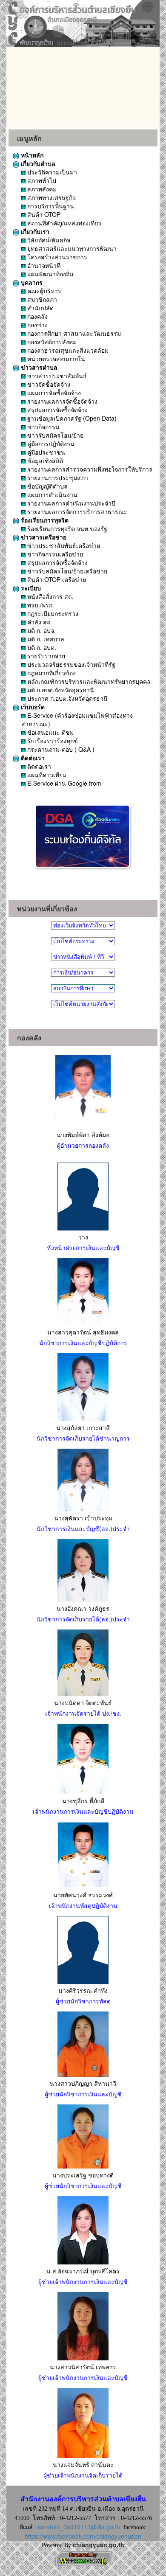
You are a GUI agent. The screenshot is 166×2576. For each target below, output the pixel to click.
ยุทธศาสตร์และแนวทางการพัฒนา (71, 248)
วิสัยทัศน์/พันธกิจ (48, 240)
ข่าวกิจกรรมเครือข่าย (54, 554)
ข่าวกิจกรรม (42, 427)
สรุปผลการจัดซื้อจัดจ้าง (57, 410)
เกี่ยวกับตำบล (37, 163)
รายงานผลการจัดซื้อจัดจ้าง (62, 401)
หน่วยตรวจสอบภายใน (55, 359)
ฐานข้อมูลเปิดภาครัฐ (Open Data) (71, 418)
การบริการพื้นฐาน (50, 206)
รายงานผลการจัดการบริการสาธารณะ (76, 511)
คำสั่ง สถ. (39, 622)
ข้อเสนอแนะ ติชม (50, 732)
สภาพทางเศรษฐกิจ (51, 197)
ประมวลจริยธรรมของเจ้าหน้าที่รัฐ (70, 664)
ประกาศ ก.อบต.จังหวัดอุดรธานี (67, 698)
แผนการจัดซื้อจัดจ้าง (53, 393)
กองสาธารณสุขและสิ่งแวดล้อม (67, 350)
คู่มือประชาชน (45, 452)
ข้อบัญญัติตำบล (47, 486)
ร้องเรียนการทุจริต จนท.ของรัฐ (66, 528)
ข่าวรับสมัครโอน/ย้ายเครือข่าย (66, 571)
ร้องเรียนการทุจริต (44, 520)
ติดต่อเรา (32, 758)
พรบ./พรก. (40, 605)
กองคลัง (37, 316)
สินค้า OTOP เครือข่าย (56, 579)
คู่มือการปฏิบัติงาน (50, 444)
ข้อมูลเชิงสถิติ (44, 461)
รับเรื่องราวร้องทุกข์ (52, 741)
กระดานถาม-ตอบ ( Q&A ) (60, 749)
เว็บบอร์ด (32, 707)
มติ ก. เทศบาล (45, 639)
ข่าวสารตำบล (38, 367)
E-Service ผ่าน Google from (63, 783)
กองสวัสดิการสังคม (51, 342)
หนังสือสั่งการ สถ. (49, 596)
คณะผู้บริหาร (43, 291)
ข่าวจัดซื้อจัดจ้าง (48, 384)
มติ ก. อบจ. (41, 630)
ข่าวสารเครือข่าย (43, 537)
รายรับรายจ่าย (45, 656)
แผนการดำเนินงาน (52, 494)
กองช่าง (37, 325)
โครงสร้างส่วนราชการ (56, 257)
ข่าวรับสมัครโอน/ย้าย (54, 435)
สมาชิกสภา (41, 299)
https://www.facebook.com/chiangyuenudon (83, 2536)
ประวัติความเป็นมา (51, 172)
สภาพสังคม (41, 189)
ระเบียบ (30, 588)
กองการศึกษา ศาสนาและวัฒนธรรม (73, 333)
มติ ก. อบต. (41, 647)
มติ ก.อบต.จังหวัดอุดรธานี (60, 690)
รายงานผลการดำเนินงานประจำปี (70, 503)
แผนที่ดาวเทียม (46, 775)
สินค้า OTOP (43, 214)
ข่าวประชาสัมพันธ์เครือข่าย (63, 545)
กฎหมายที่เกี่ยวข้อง (51, 673)
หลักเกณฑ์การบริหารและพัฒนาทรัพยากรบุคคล (88, 681)
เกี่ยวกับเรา (34, 231)
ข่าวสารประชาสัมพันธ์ (56, 376)
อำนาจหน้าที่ (43, 265)
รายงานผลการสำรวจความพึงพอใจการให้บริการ (89, 469)
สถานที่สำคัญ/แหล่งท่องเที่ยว (63, 223)
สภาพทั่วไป (41, 180)
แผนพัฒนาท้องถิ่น (50, 274)
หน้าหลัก (31, 155)
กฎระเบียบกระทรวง (52, 613)
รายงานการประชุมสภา (57, 478)
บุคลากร (31, 282)
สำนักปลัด (40, 308)
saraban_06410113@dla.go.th (79, 2527)
